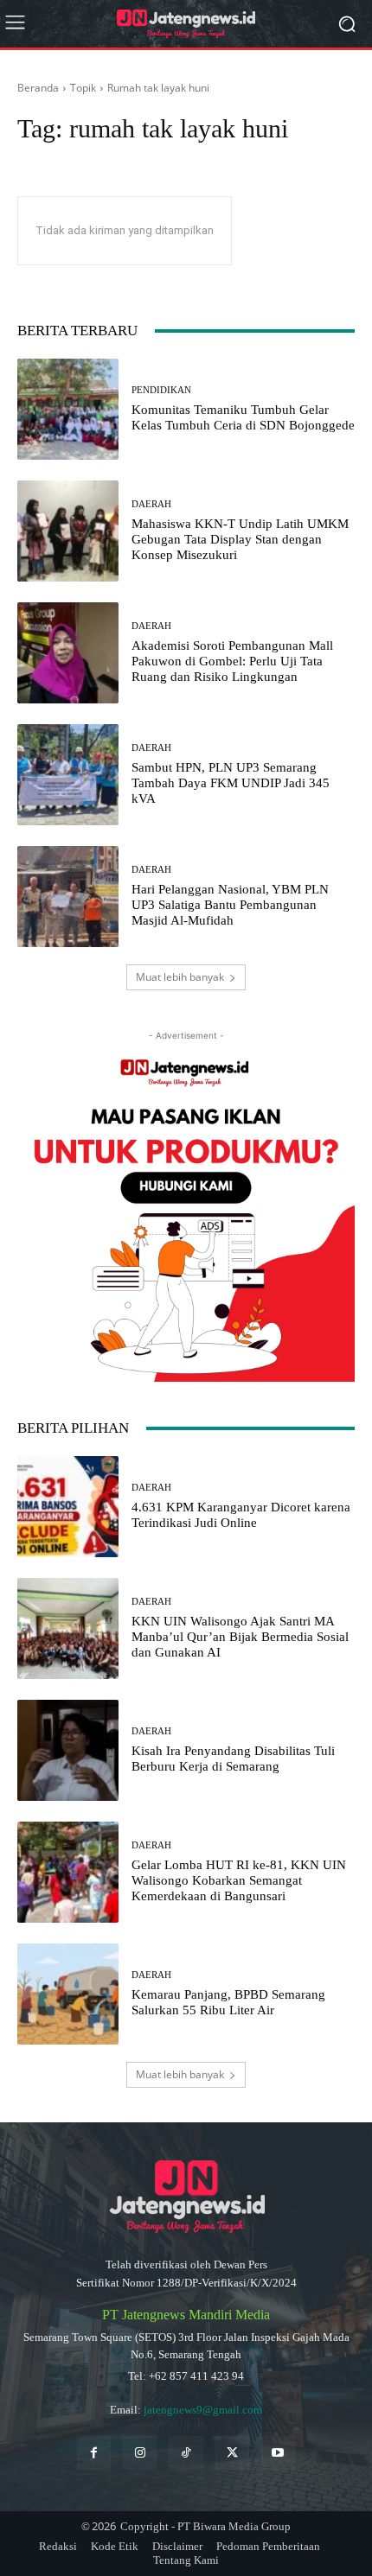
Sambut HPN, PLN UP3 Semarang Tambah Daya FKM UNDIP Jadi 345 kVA (231, 783)
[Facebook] (94, 2453)
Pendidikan (161, 390)
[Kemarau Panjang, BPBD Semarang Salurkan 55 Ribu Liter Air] (68, 1994)
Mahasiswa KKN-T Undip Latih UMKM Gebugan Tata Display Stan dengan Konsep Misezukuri (240, 539)
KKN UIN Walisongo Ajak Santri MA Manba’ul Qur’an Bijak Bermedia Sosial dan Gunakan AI (240, 1637)
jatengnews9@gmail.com (203, 2410)
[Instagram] (140, 2453)
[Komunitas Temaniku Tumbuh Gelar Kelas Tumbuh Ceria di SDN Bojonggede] (68, 409)
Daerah (151, 504)
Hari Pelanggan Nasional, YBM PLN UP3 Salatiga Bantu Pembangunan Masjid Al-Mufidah (230, 905)
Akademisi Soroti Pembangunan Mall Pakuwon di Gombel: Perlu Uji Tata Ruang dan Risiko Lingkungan (232, 661)
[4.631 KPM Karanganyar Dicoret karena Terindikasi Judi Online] (68, 1507)
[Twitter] (232, 2453)
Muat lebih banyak (180, 977)
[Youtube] (278, 2453)
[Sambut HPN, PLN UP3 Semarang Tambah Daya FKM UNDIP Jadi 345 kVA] (68, 775)
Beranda (38, 88)
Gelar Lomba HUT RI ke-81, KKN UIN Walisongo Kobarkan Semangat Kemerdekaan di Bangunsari (239, 1880)
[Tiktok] (186, 2453)
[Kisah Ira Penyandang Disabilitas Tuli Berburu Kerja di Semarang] (68, 1750)
